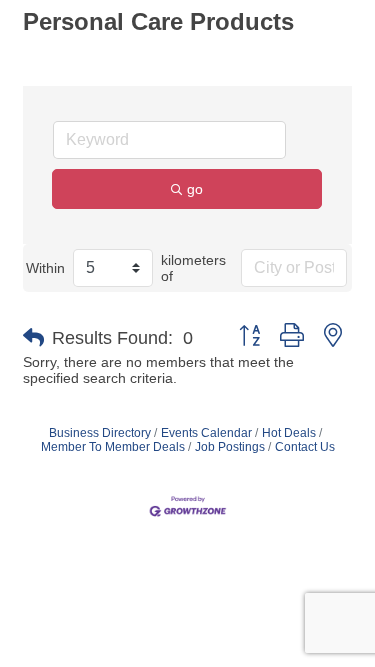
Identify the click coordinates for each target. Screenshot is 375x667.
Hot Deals (289, 433)
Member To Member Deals (113, 447)
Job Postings (230, 447)
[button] (33, 338)
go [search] (195, 189)
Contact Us (305, 447)
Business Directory (100, 433)
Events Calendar (206, 433)
